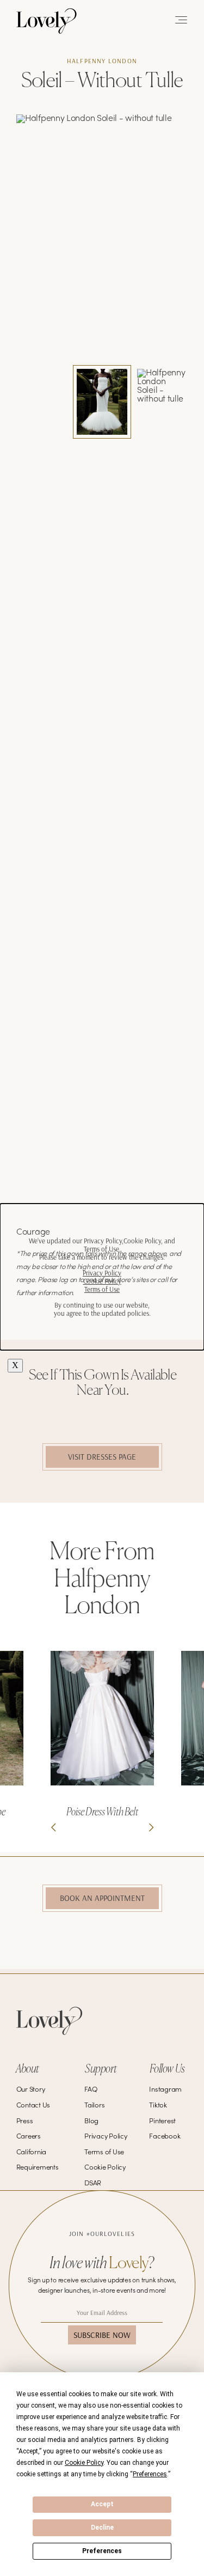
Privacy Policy (106, 2137)
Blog (91, 2122)
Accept (102, 2504)
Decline (102, 2528)
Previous (53, 1827)
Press (25, 2122)
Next (151, 1827)
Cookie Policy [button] (84, 2463)
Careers (29, 2137)
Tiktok (158, 2106)
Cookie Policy (105, 2168)
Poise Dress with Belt (102, 1812)
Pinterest (162, 2122)
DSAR (93, 2184)
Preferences (102, 2551)
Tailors (94, 2106)
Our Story (31, 2090)
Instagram (165, 2090)
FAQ (91, 2090)
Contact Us (33, 2106)
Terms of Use (104, 2153)
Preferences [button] (150, 2474)
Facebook (165, 2137)
